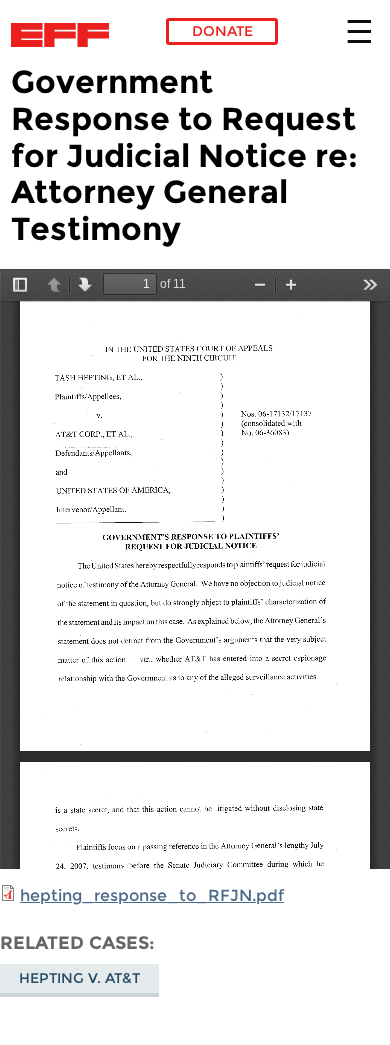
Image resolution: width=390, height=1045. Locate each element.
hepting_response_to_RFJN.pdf (152, 895)
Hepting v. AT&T (79, 978)
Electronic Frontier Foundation (65, 35)
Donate (222, 31)
